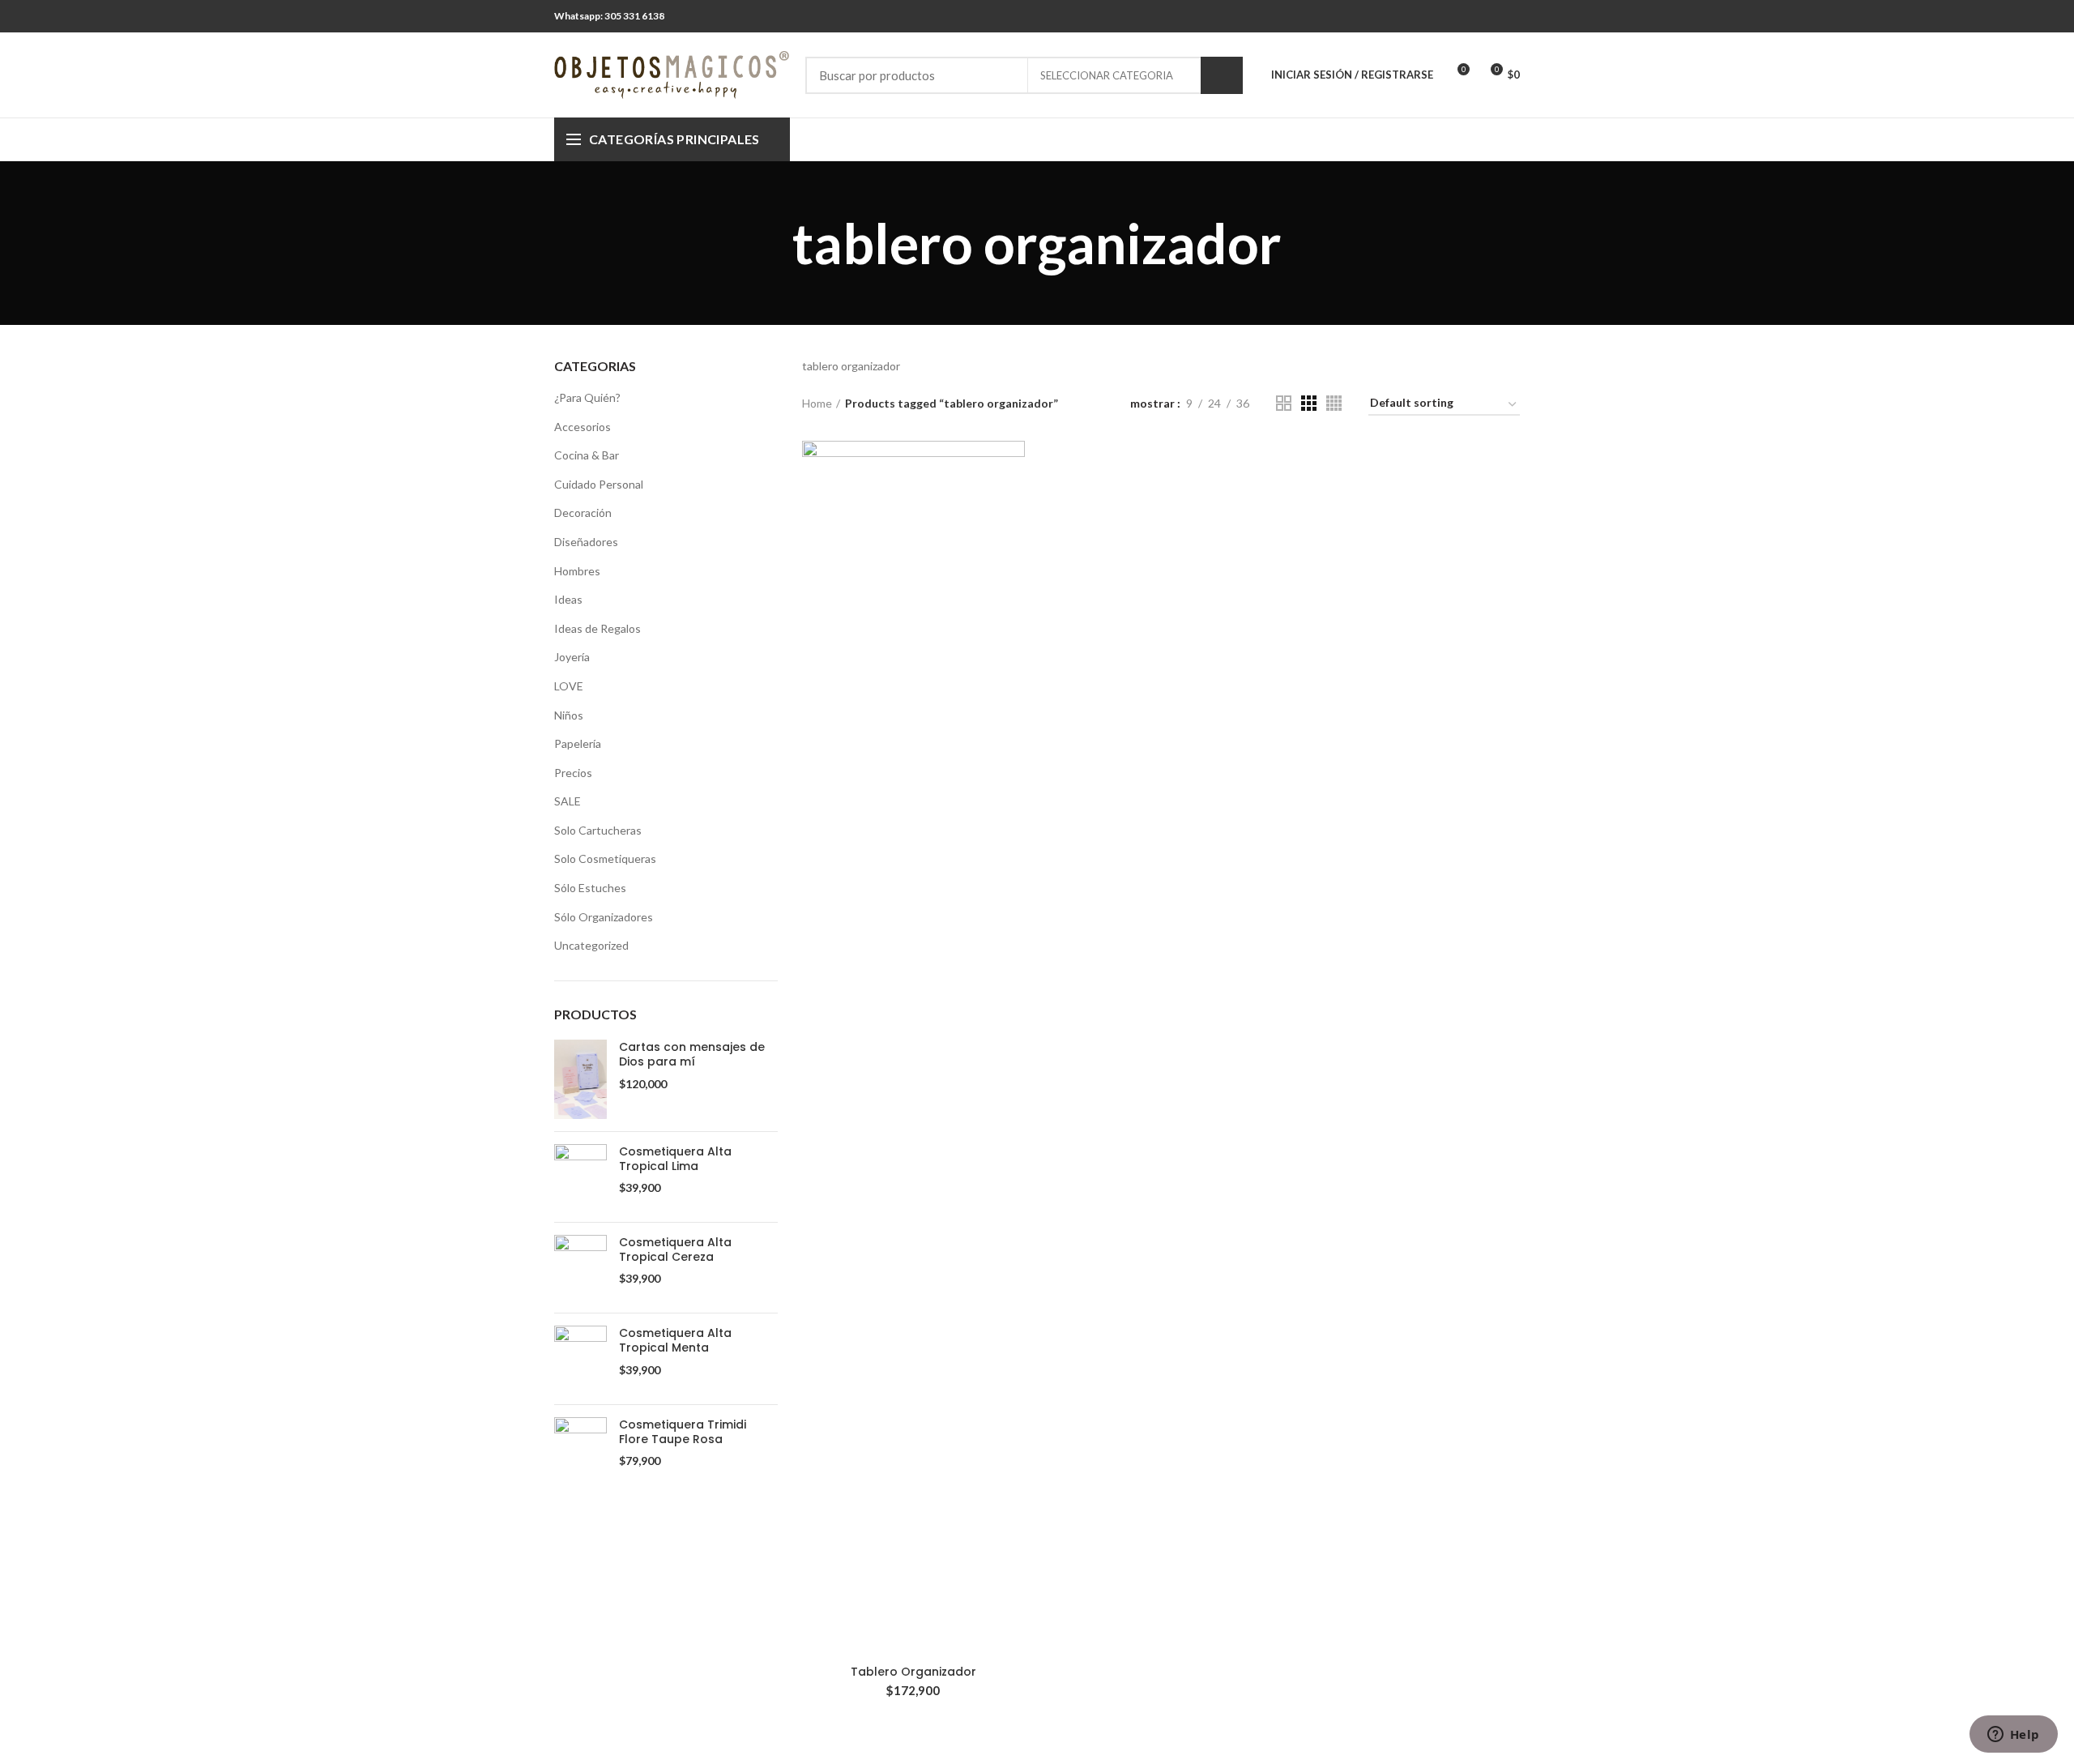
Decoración (583, 513)
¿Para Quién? (587, 397)
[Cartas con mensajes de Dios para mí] (580, 1079)
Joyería (572, 657)
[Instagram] (1510, 16)
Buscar (1222, 75)
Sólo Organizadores (604, 917)
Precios (573, 773)
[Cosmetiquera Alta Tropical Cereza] (580, 1268)
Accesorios (583, 427)
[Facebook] (1489, 16)
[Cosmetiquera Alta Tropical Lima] (580, 1177)
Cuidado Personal (599, 484)
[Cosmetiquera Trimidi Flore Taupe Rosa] (580, 1450)
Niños (569, 715)
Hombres (577, 571)
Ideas (568, 599)
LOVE (569, 686)
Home (817, 403)
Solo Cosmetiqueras (605, 859)
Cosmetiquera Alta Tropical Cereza (675, 1249)
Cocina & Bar (587, 455)
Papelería (578, 743)
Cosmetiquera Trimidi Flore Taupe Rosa (683, 1432)
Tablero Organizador (913, 1672)
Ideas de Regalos (597, 628)
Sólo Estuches (590, 888)
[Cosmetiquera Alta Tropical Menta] (580, 1358)
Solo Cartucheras (598, 830)
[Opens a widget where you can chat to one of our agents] (2013, 1736)
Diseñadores (586, 542)
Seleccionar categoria (1107, 75)
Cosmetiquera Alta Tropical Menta (675, 1340)
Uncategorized (591, 945)
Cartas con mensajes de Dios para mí (692, 1054)
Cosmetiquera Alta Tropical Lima (675, 1159)
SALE (568, 801)
